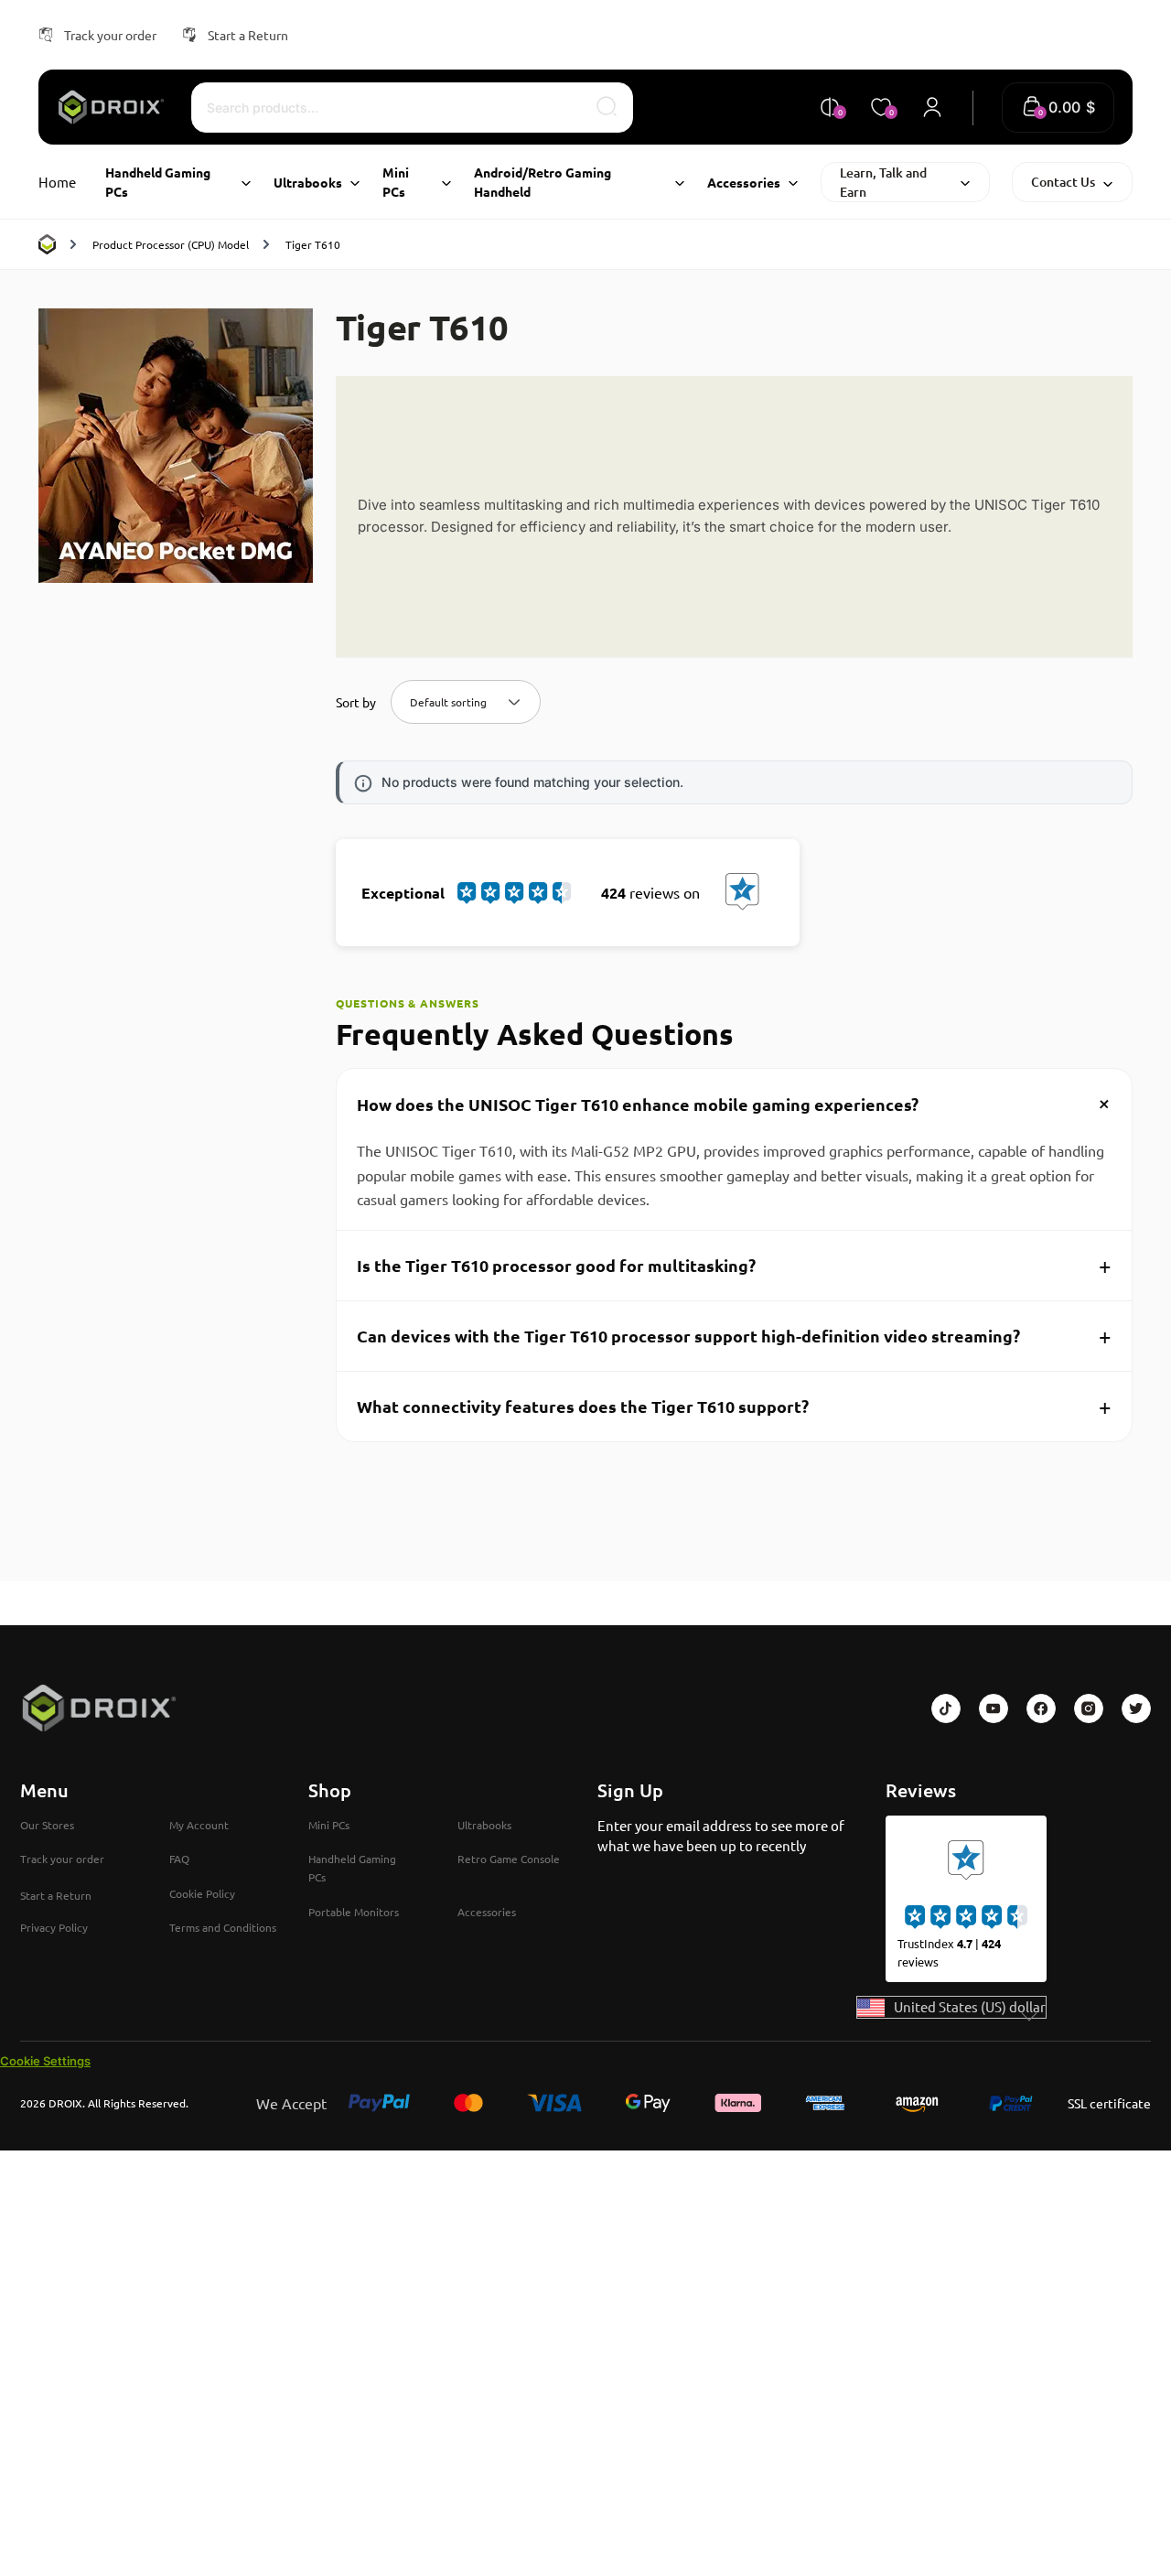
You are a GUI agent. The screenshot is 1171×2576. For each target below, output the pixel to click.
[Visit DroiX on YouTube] (994, 1708)
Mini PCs (329, 1825)
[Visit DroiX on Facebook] (1041, 1708)
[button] (1058, 108)
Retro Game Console (509, 1859)
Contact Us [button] (1063, 182)
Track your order (110, 35)
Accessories (487, 1912)
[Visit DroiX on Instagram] (1089, 1708)
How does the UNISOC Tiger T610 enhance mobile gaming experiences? (738, 1104)
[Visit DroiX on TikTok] (946, 1708)
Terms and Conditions (223, 1927)
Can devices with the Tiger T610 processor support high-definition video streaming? (734, 1336)
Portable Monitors (354, 1912)
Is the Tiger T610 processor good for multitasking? (734, 1265)
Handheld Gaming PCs (352, 1868)
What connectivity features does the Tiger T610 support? (734, 1406)
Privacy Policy (54, 1927)
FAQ (179, 1859)
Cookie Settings (45, 2061)
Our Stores (47, 1825)
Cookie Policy (202, 1893)
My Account (199, 1825)
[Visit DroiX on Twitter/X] (1136, 1708)
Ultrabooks (484, 1825)
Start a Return (248, 35)
